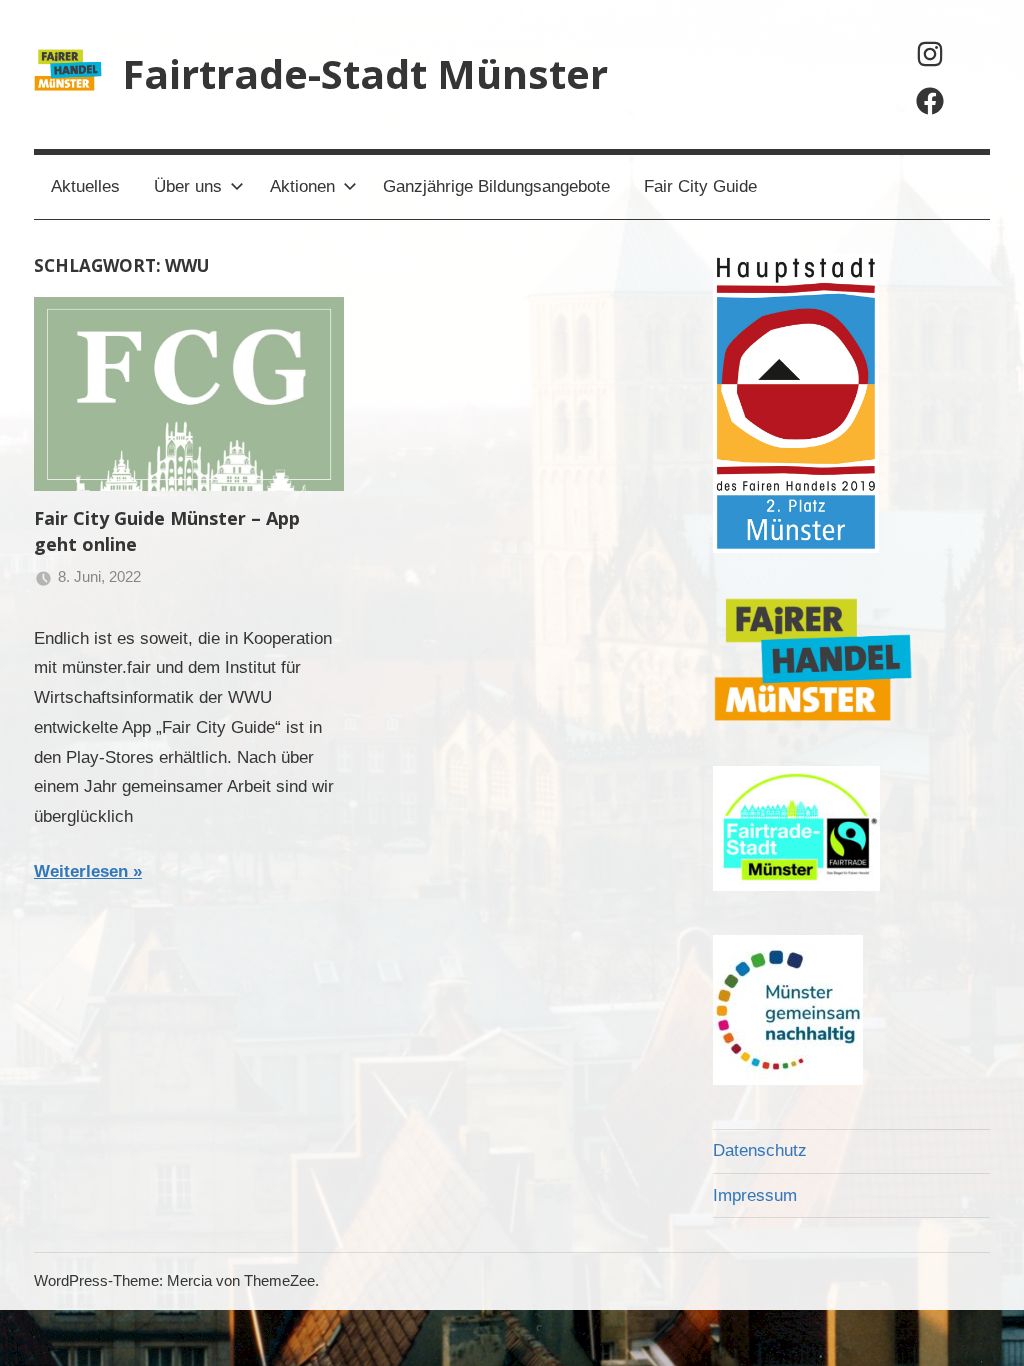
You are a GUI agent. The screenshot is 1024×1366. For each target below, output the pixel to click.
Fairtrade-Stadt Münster (365, 73)
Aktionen (302, 186)
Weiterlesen (81, 871)
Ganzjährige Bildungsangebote (496, 186)
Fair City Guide (700, 186)
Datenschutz (760, 1150)
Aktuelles (85, 186)
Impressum (755, 1195)
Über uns (188, 186)
